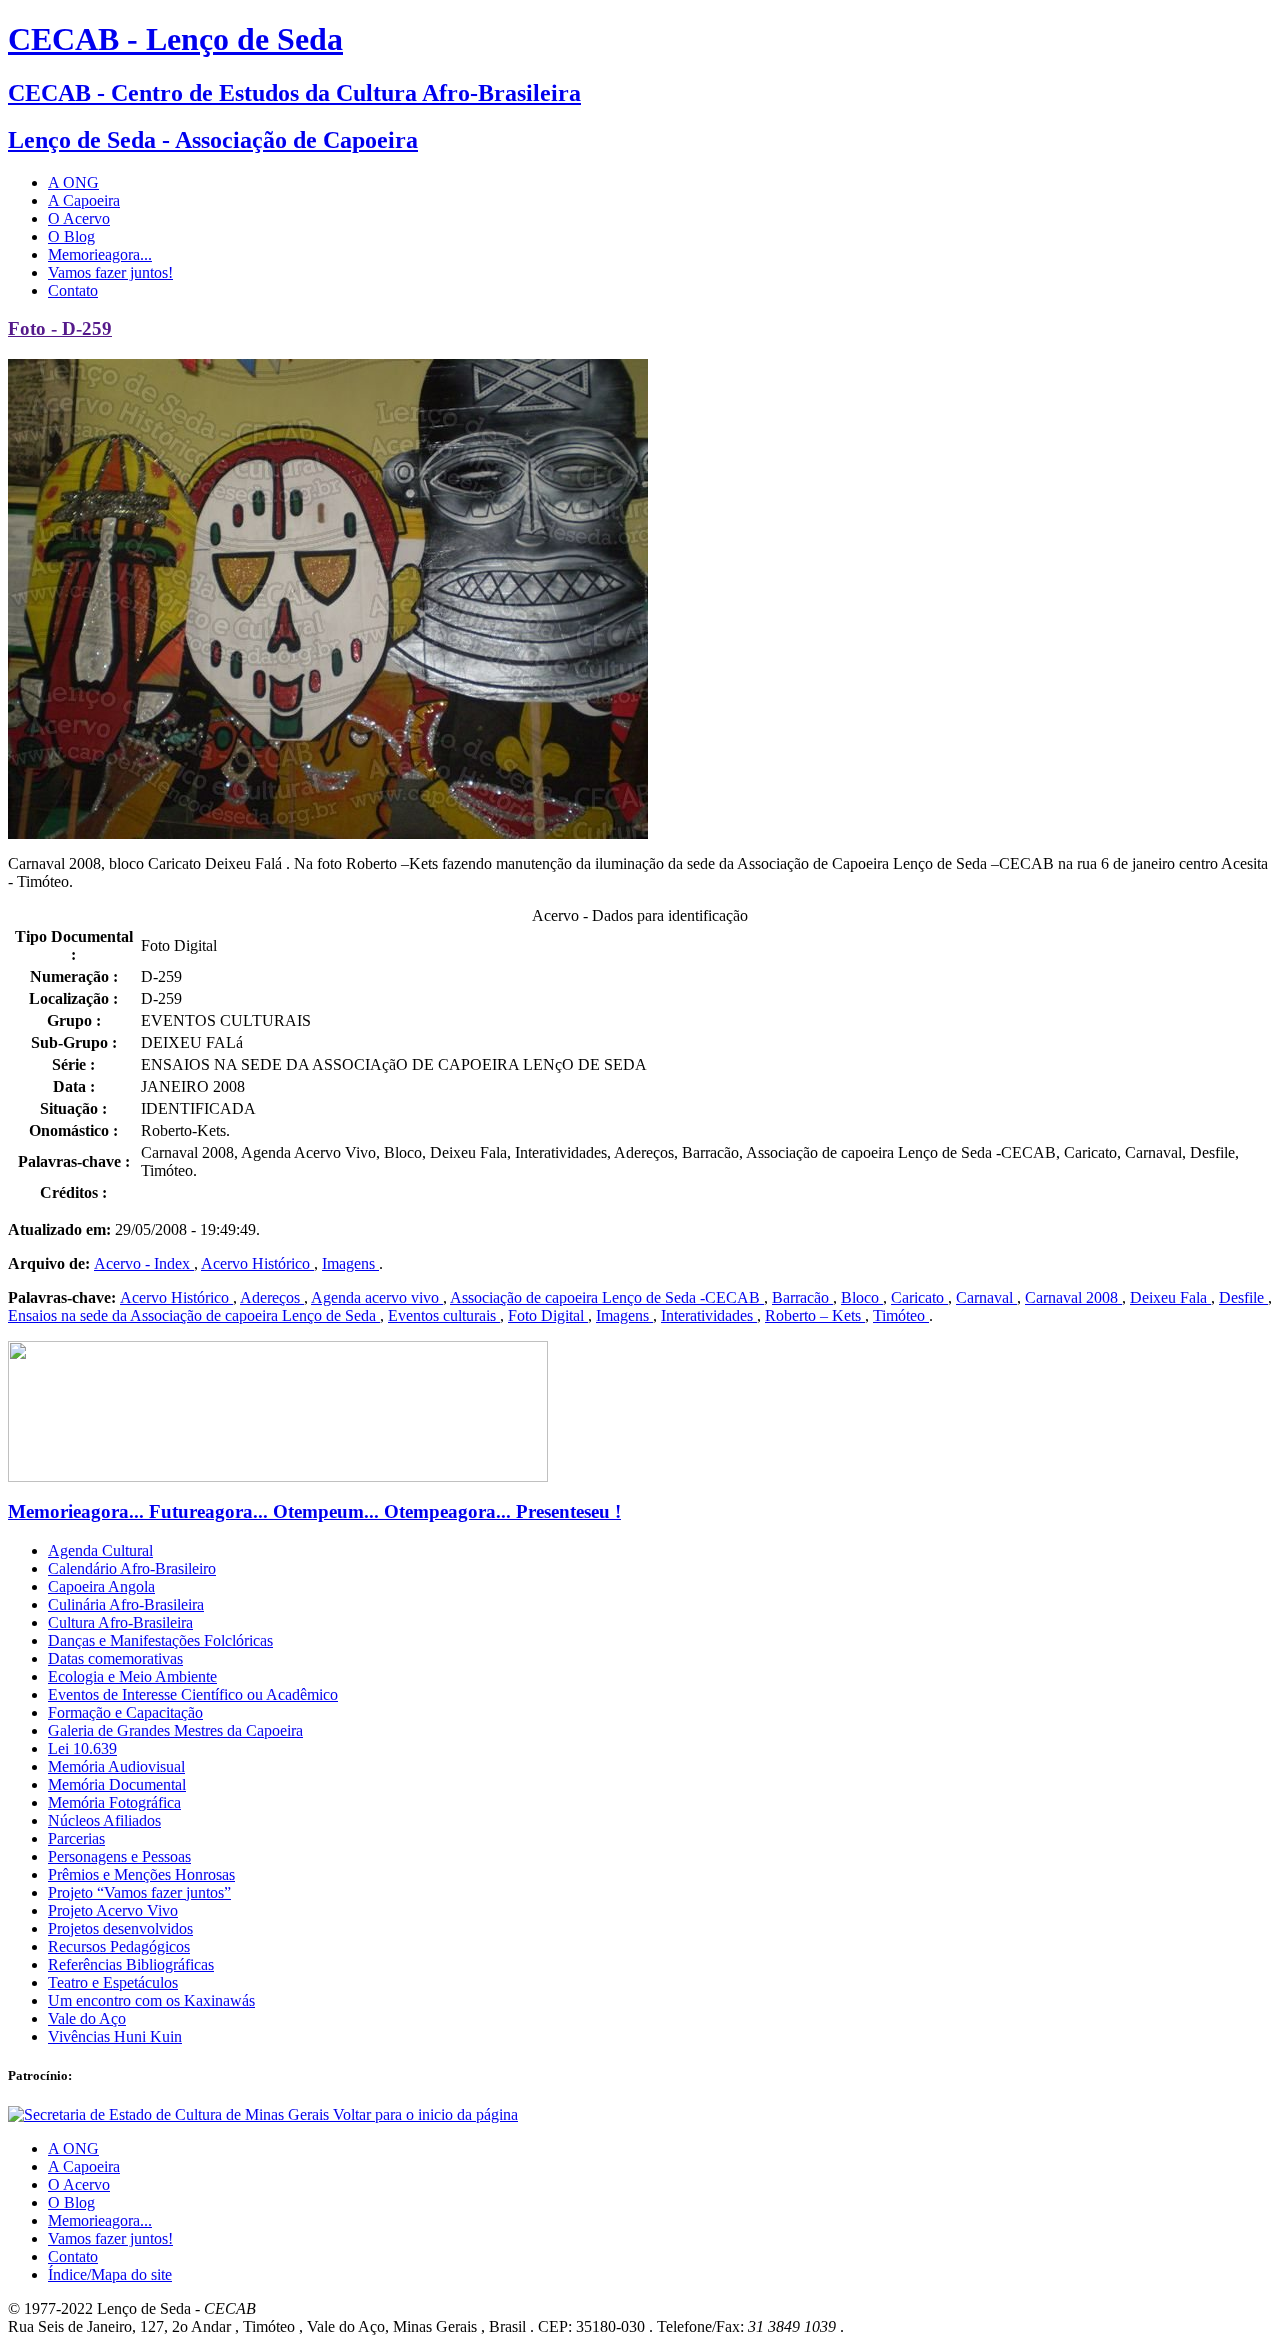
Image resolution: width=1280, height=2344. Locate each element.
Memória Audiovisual (116, 1766)
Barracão (802, 1297)
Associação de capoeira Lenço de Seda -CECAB (607, 1297)
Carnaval (986, 1297)
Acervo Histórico (257, 1263)
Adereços (272, 1297)
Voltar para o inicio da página (425, 2114)
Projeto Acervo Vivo (113, 1910)
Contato (73, 290)
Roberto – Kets (815, 1315)
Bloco (862, 1297)
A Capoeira (84, 200)
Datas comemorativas (115, 1658)
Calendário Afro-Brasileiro (132, 1568)
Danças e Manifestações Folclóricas (160, 1640)
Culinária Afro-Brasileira (126, 1604)
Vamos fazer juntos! (110, 272)
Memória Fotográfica (114, 1802)
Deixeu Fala (1170, 1297)
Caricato (919, 1297)
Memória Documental (117, 1784)
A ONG (73, 182)
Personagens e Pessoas (119, 1856)
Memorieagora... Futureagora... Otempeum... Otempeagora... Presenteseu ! (314, 1511)
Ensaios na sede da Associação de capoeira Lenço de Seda (194, 1315)
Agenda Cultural (100, 1550)
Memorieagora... (100, 254)
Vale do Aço (87, 2018)
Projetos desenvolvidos (120, 1928)
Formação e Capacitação (125, 1712)
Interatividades (709, 1315)
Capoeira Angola (101, 1586)
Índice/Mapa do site (110, 2274)
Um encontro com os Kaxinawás (151, 2000)
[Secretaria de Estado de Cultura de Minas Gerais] (170, 2114)
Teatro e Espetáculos (113, 1982)
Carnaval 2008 (1073, 1297)
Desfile (1243, 1297)
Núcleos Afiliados (104, 1820)
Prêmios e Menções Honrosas (141, 1874)
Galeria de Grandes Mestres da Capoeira (175, 1730)
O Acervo (79, 218)
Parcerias (76, 1838)
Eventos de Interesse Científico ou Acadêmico (193, 1694)
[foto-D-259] (328, 833)
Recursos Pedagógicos (119, 1946)
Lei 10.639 (82, 1748)
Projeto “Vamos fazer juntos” (139, 1892)
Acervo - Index (144, 1263)
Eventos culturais (444, 1315)
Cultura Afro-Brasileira (120, 1622)
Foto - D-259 (60, 328)
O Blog (71, 236)
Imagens (350, 1263)
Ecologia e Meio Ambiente (132, 1676)
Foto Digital (548, 1315)
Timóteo (901, 1315)
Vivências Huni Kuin (115, 2036)
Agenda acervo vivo (377, 1297)
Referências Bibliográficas (131, 1964)
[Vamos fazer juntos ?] (278, 1476)
